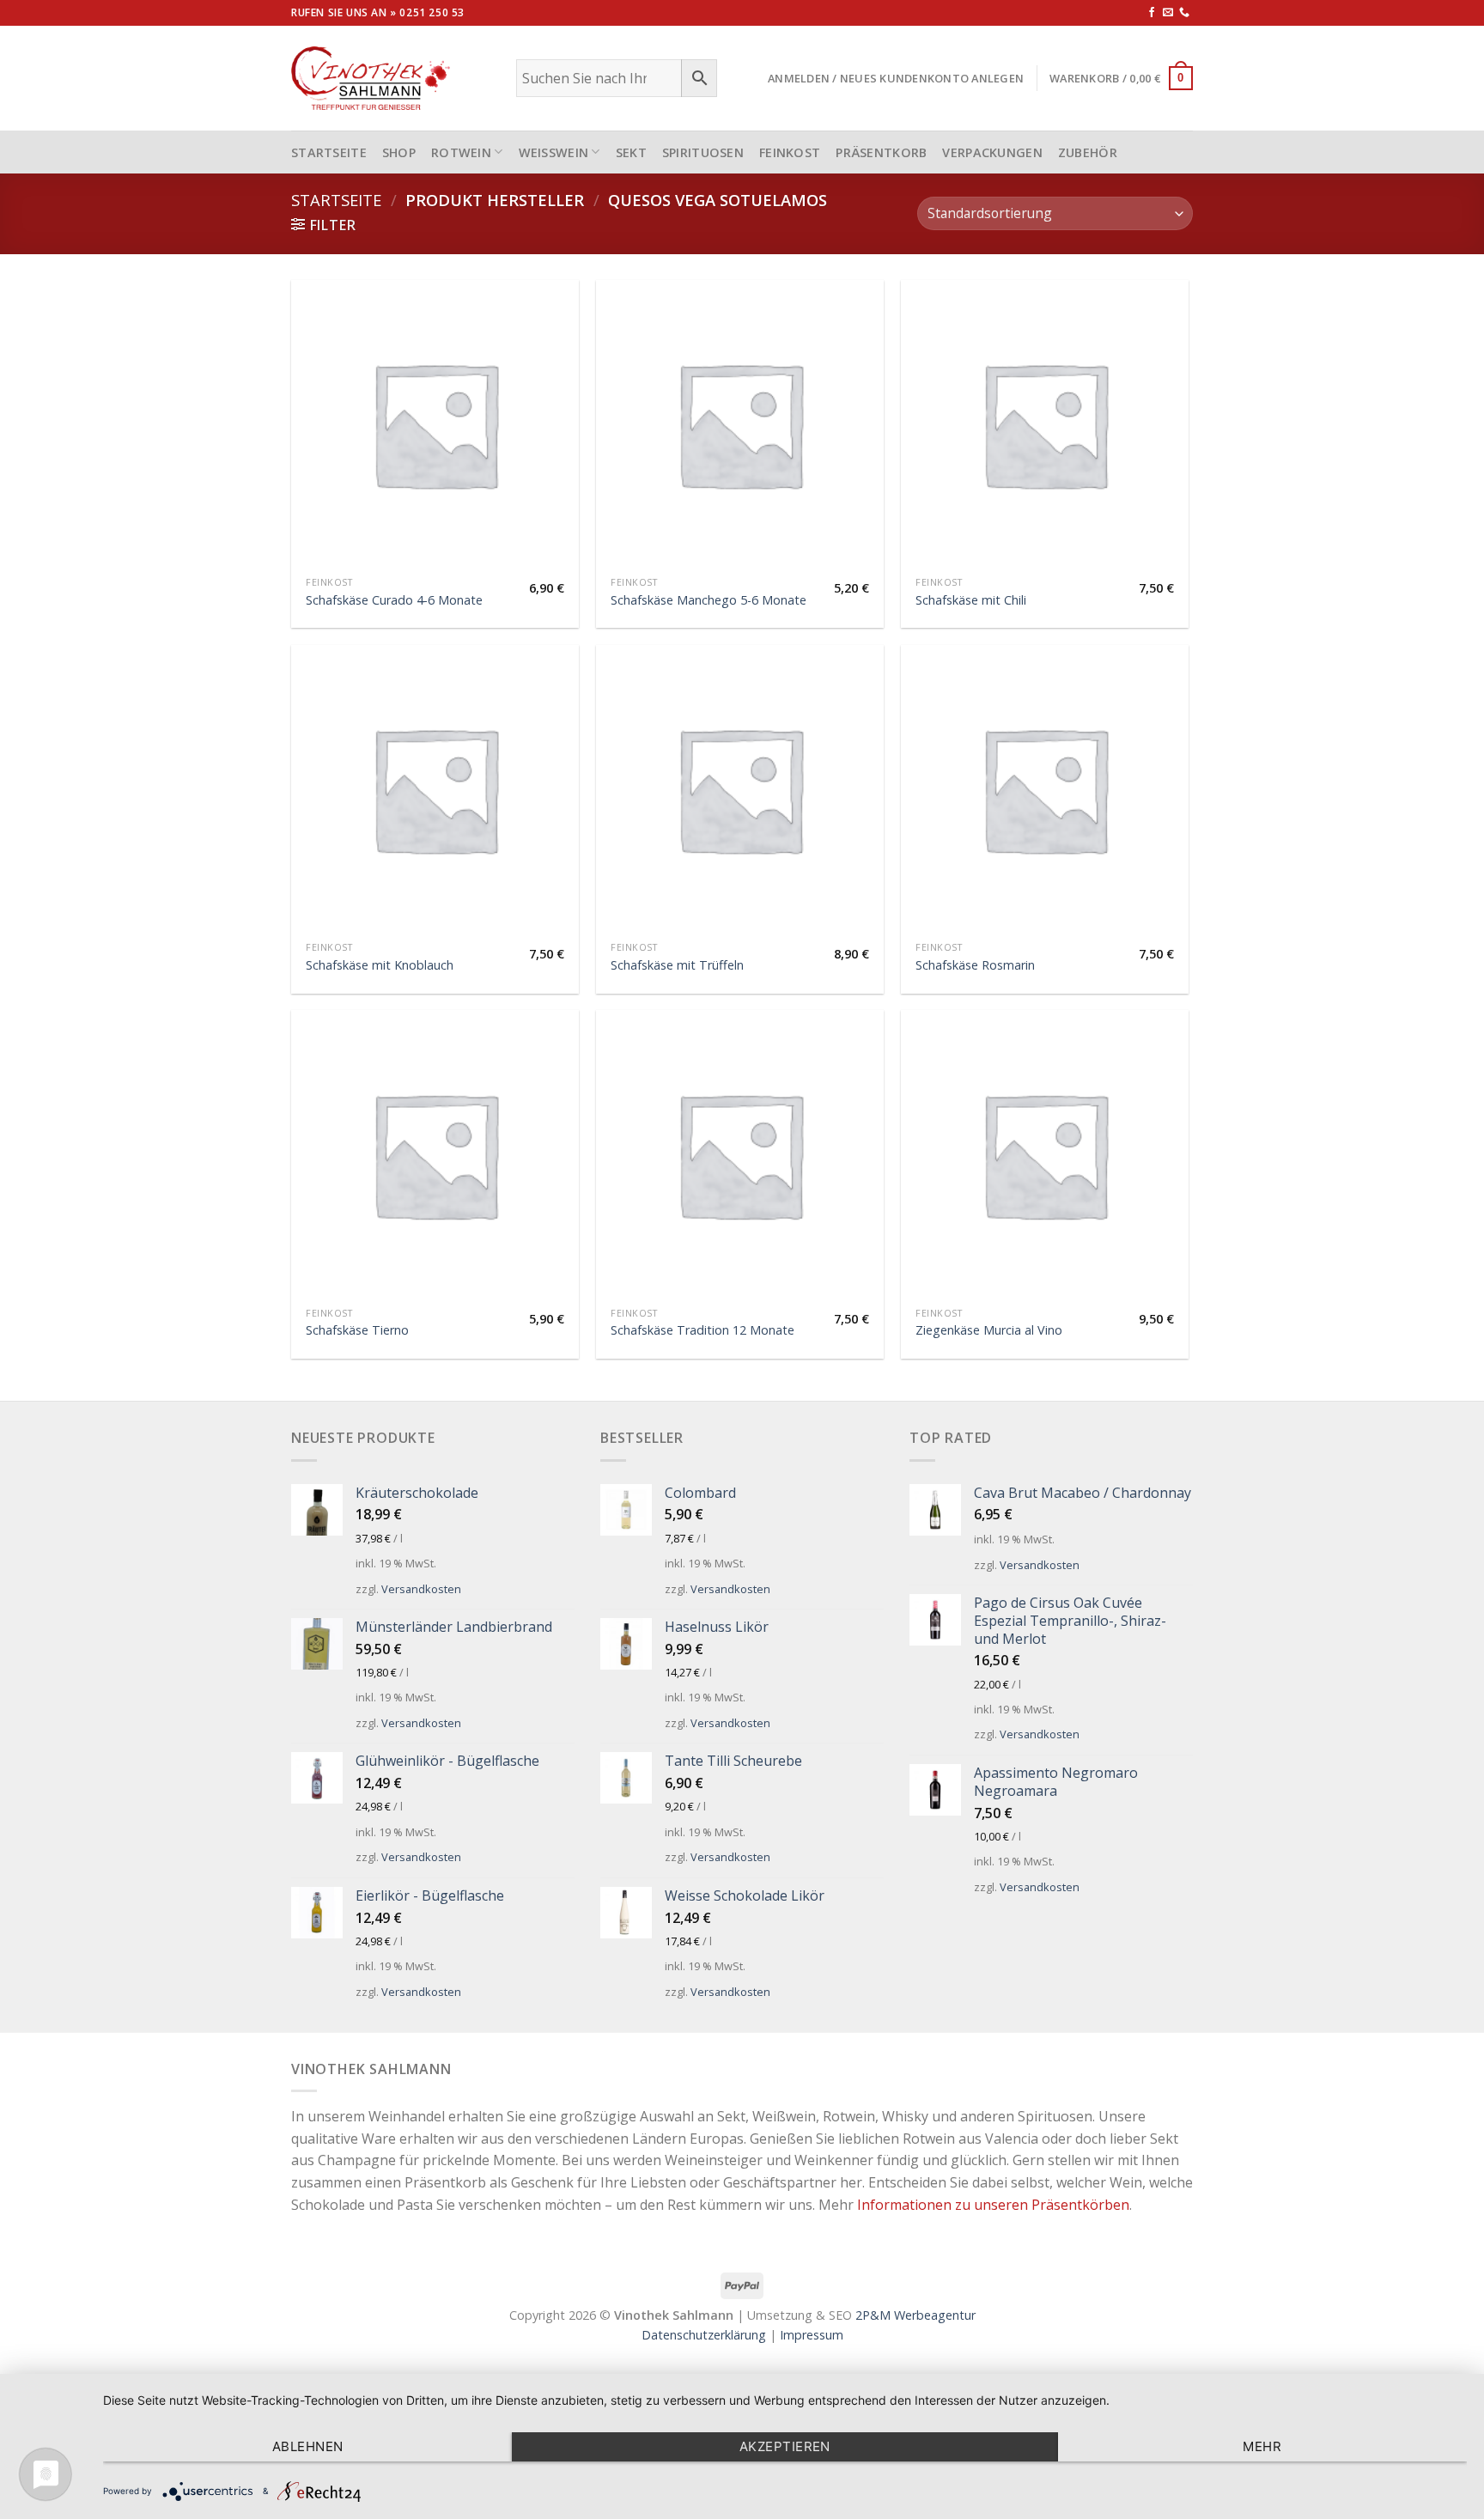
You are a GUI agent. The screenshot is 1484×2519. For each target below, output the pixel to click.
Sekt (631, 152)
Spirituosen (703, 152)
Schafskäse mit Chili (971, 600)
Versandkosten (421, 1589)
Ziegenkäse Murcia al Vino (989, 1330)
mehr (1262, 2446)
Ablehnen (308, 2446)
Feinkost (790, 152)
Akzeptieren (785, 2446)
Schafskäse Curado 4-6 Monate (394, 600)
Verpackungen (992, 152)
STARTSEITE (329, 152)
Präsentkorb (881, 152)
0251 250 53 (432, 12)
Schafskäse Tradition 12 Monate (702, 1330)
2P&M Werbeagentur (915, 2315)
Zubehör (1088, 152)
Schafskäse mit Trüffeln (677, 965)
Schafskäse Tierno (357, 1330)
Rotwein (461, 152)
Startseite (336, 200)
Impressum (812, 2335)
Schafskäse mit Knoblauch (380, 965)
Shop (399, 152)
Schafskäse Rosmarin (975, 965)
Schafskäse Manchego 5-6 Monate (709, 600)
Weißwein (554, 152)
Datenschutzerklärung (704, 2335)
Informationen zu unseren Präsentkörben (993, 2205)
